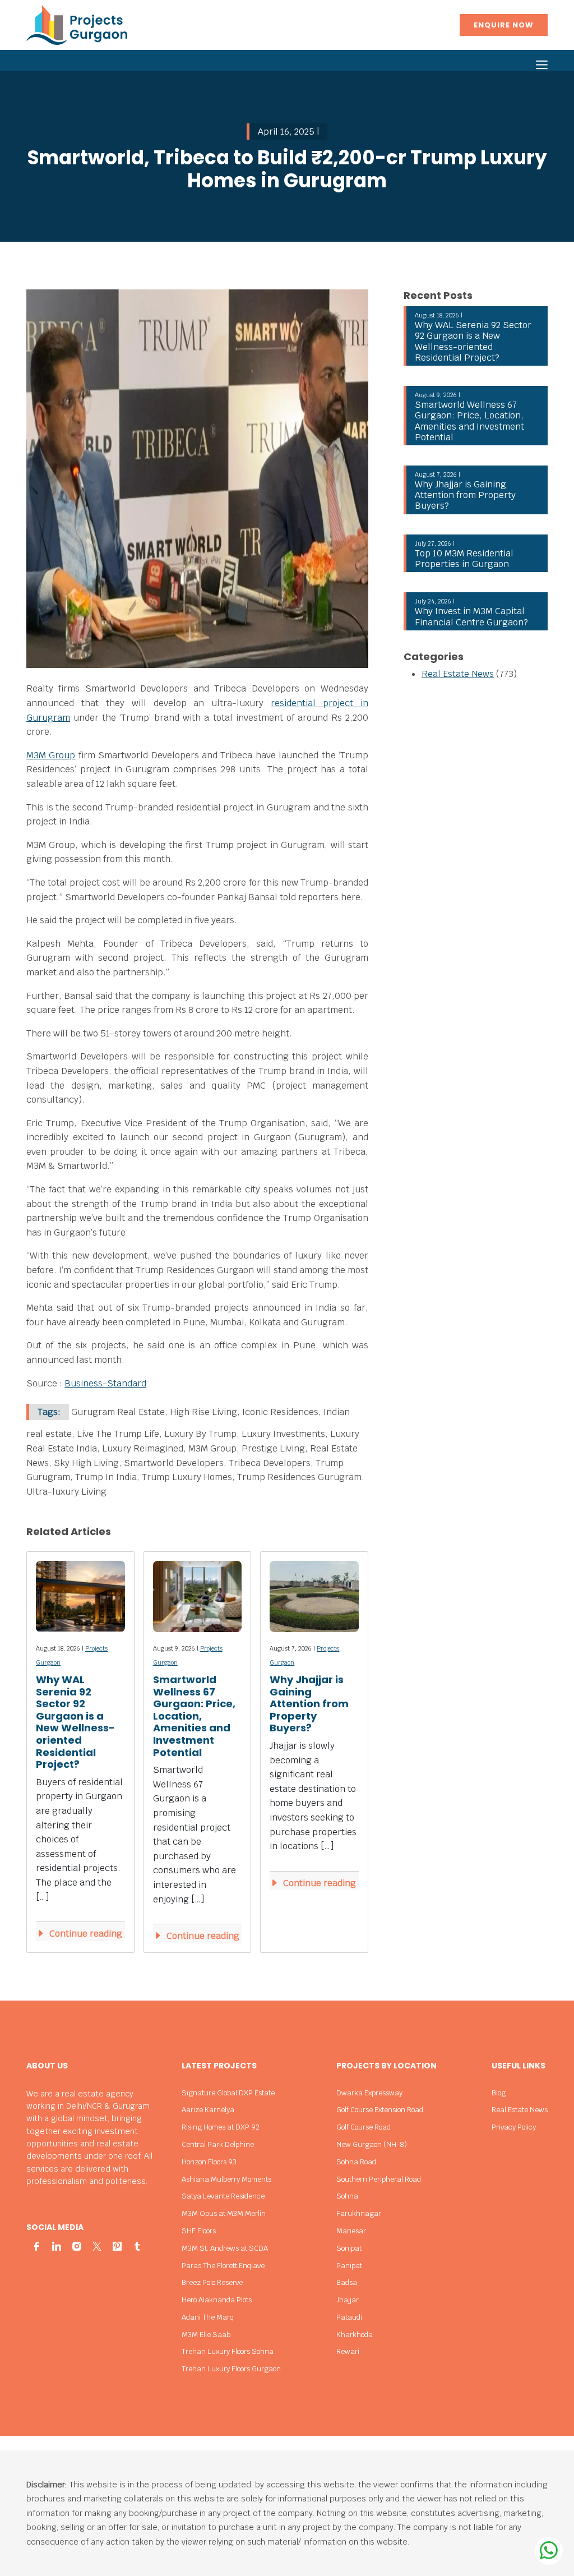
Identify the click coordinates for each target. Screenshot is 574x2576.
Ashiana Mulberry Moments (226, 2179)
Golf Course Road (364, 2127)
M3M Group (51, 755)
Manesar (351, 2231)
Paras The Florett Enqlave (223, 2266)
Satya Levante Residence (223, 2196)
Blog (499, 2093)
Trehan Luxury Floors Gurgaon (231, 2369)
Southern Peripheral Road (379, 2179)
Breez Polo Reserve (212, 2282)
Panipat (349, 2266)
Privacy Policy (514, 2127)
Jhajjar (348, 2300)
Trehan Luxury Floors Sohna (228, 2351)
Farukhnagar (359, 2213)
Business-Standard (105, 1383)
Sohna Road (356, 2162)
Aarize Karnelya (208, 2110)
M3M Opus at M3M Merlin (224, 2213)
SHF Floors (199, 2231)
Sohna (347, 2196)
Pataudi (349, 2317)
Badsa (347, 2282)
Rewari (348, 2351)
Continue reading (85, 1934)
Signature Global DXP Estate (228, 2093)
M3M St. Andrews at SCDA (225, 2248)
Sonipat (349, 2248)
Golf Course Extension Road (380, 2110)
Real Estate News (458, 674)
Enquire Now (504, 25)
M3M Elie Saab (206, 2335)
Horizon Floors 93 (209, 2162)
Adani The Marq (208, 2317)
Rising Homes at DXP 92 (221, 2127)
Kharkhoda (355, 2335)
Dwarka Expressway (369, 2093)
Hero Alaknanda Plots (217, 2300)
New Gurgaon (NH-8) (372, 2144)
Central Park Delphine (218, 2144)
